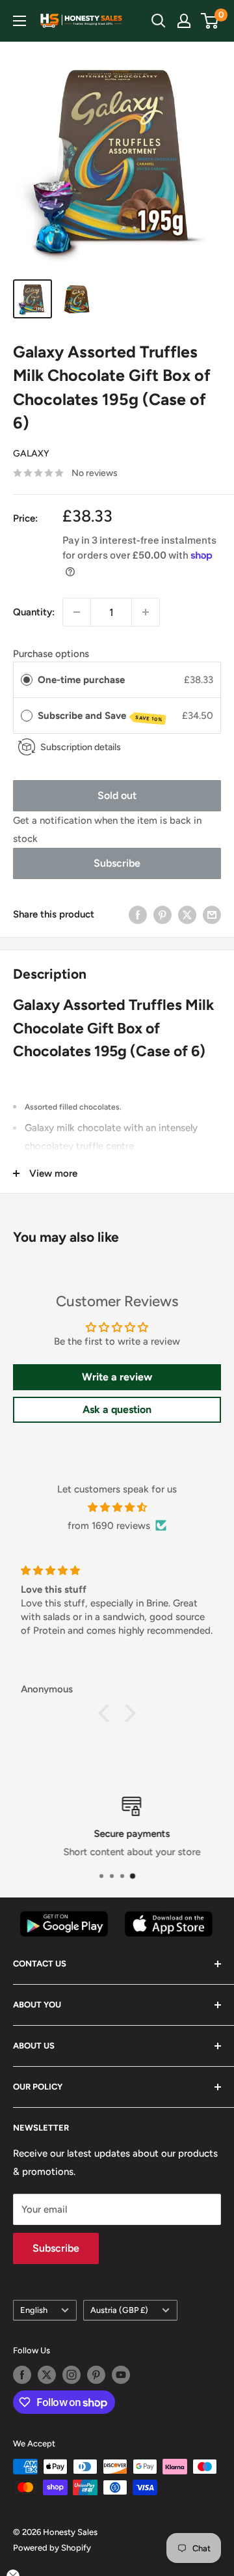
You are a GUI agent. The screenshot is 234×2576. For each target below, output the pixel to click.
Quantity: (34, 612)
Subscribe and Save (100, 716)
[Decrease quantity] (77, 612)
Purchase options (51, 654)
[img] (117, 1507)
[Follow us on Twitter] (47, 2375)
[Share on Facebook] (138, 915)
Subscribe (117, 863)
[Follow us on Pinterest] (96, 2375)
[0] (210, 21)
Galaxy (31, 454)
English (34, 2310)
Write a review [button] (117, 1377)
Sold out (117, 795)
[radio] (27, 680)
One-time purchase (81, 680)
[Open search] (159, 21)
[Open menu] (19, 21)
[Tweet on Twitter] (187, 915)
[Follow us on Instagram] (71, 2375)
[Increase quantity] (146, 612)
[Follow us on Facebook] (22, 2375)
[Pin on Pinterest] (162, 915)
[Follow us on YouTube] (121, 2375)
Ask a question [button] (117, 1409)
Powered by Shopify (52, 2548)
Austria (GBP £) (119, 2310)
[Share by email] (212, 915)
